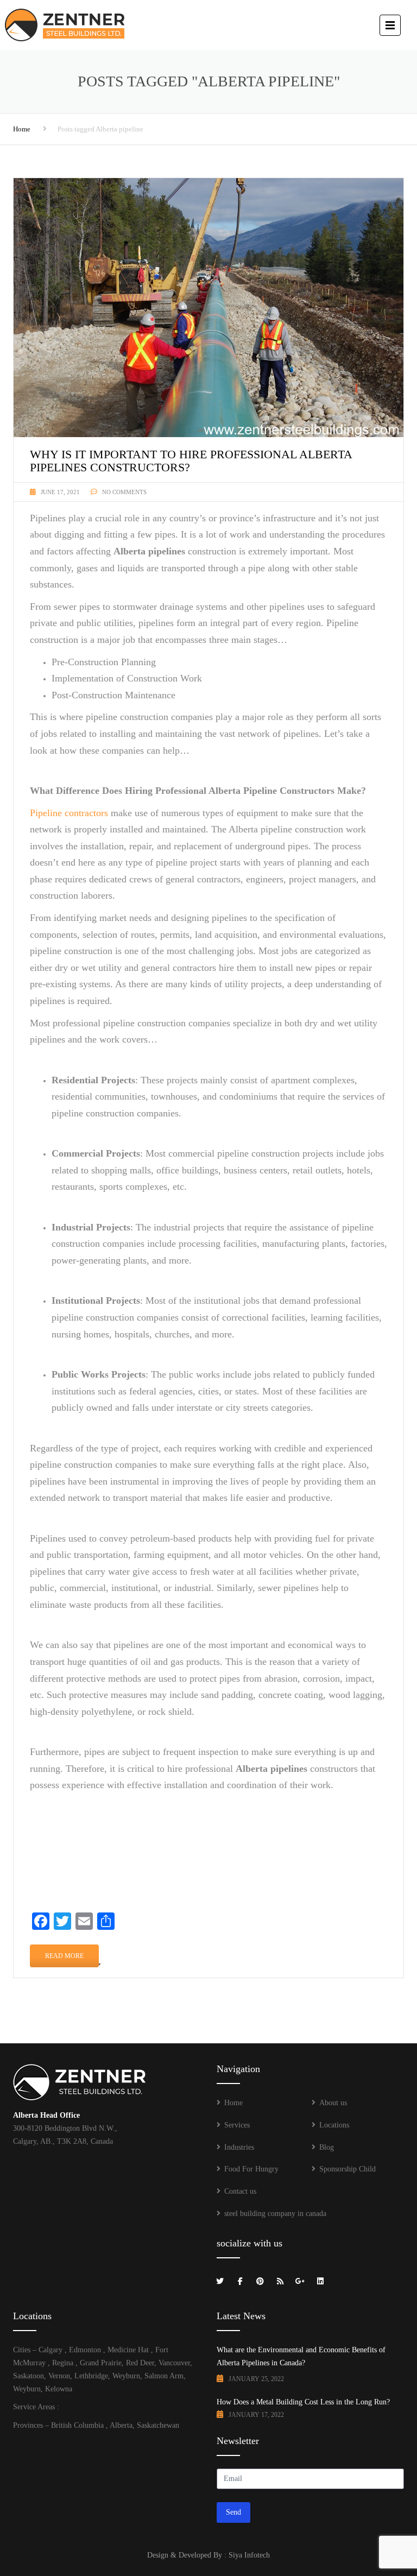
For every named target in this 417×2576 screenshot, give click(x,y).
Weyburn (126, 2376)
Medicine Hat (128, 2350)
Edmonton (85, 2350)
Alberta (121, 2425)
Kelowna (59, 2389)
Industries (239, 2147)
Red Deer (139, 2363)
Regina (63, 2363)
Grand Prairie (100, 2363)
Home (22, 129)
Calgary (50, 2350)
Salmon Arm (164, 2376)
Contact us (240, 2191)
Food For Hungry (251, 2169)
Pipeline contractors (69, 813)
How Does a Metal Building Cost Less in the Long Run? (303, 2402)
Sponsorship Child (347, 2169)
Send (233, 2512)
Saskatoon (29, 2376)
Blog (327, 2147)
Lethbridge (91, 2376)
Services (237, 2125)
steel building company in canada (275, 2214)
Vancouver (173, 2363)
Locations (334, 2125)
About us (333, 2103)
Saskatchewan (158, 2425)
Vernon (59, 2376)
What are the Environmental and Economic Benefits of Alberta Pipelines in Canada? (301, 2356)
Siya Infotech (249, 2555)
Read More (64, 1956)
